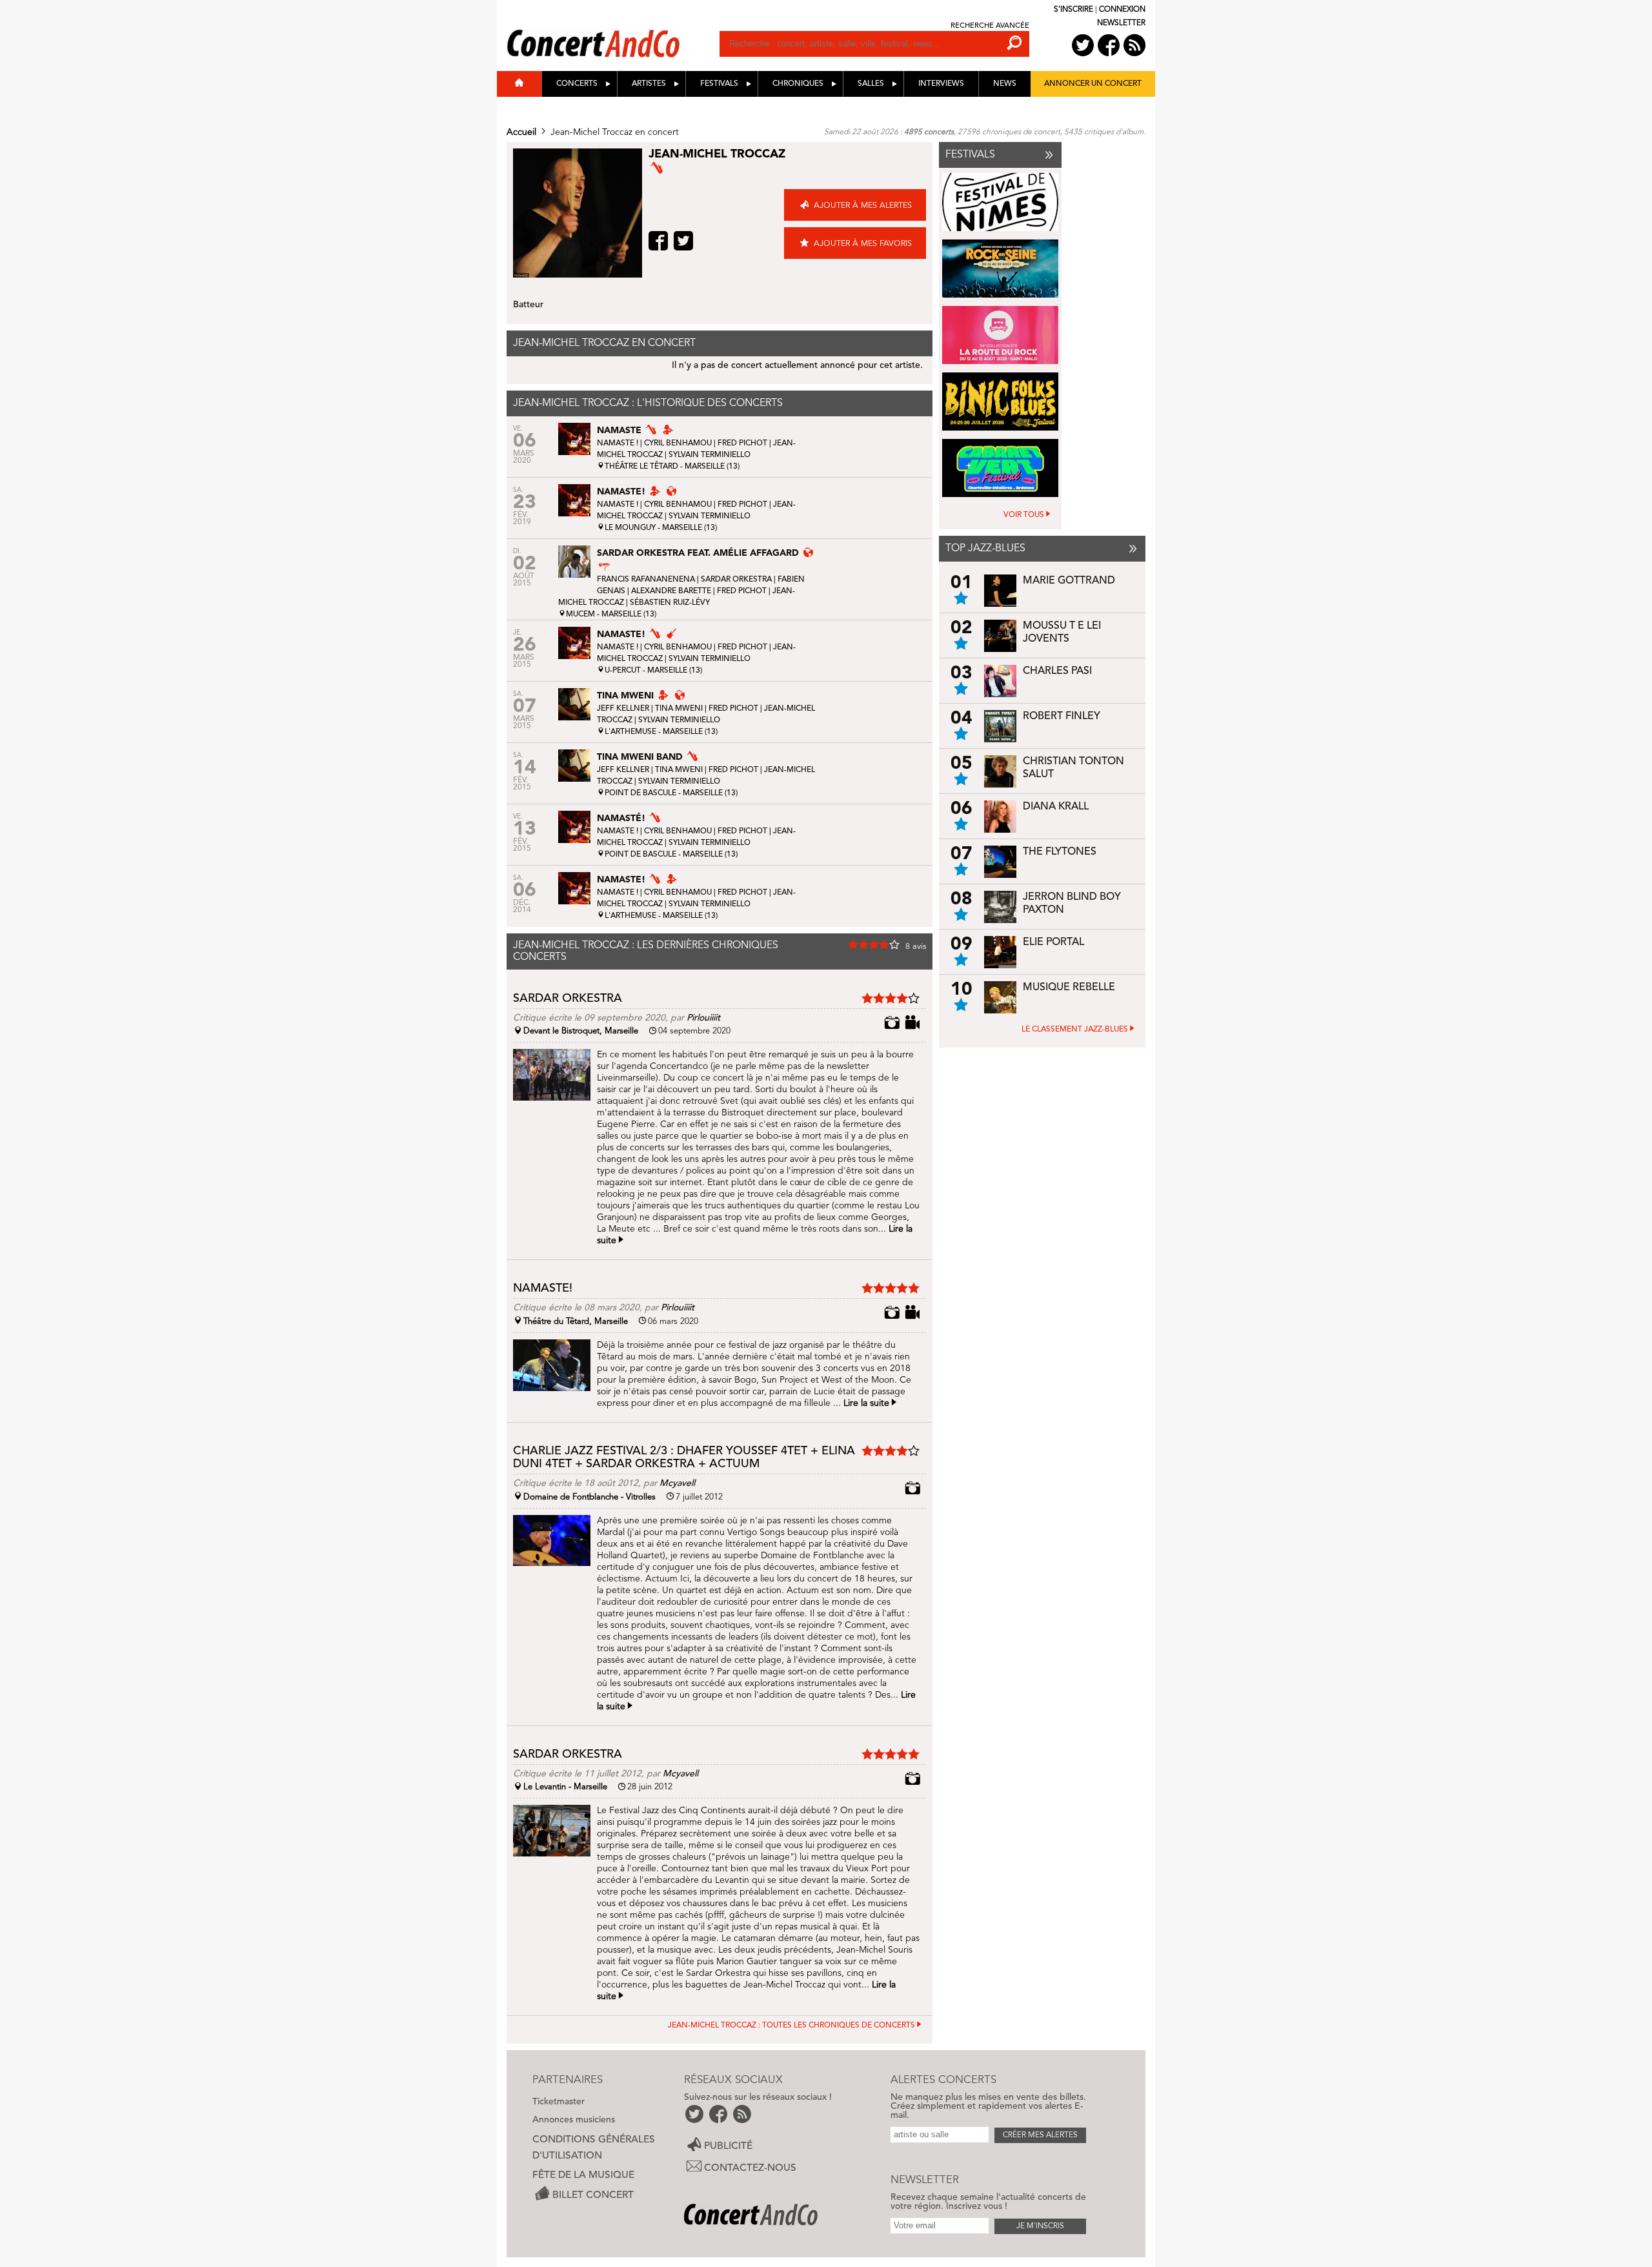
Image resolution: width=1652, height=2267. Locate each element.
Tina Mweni (679, 709)
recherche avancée (990, 26)
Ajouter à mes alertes (863, 206)
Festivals (719, 84)
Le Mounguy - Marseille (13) (661, 528)
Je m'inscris (1040, 2226)
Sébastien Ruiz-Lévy (670, 603)
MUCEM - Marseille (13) (611, 615)
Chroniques (798, 84)
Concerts (577, 84)
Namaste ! (618, 443)
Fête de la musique (583, 2175)
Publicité (728, 2146)
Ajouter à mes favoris (863, 244)
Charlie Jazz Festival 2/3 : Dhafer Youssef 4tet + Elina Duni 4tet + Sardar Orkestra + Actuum (684, 1458)
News (1005, 84)
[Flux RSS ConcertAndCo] (1134, 45)
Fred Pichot (742, 443)
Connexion (1122, 10)
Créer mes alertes (1040, 2135)
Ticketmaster (559, 2102)
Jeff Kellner (623, 709)
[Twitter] (685, 241)
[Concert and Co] (613, 30)
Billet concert (593, 2195)
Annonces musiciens (574, 2120)
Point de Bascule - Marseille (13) (671, 793)
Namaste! (543, 1288)
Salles (871, 84)
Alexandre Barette (671, 591)
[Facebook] (660, 241)
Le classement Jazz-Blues (1075, 1030)
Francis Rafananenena (646, 580)
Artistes (649, 84)
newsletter (1121, 23)
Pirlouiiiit (703, 1018)
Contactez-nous (750, 2168)
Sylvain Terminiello (710, 455)
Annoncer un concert (1093, 84)
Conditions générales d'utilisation (594, 2148)
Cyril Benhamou (678, 443)
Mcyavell (677, 1483)
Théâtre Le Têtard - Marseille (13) (672, 467)
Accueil (521, 132)
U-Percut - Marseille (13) (653, 671)
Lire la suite (866, 1403)
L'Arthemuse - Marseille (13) (661, 732)
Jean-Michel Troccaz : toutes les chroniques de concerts (791, 2026)
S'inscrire (1073, 10)
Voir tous (1024, 515)
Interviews (941, 84)
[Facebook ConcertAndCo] (1109, 45)
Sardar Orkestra (736, 580)
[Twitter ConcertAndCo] (1083, 45)
